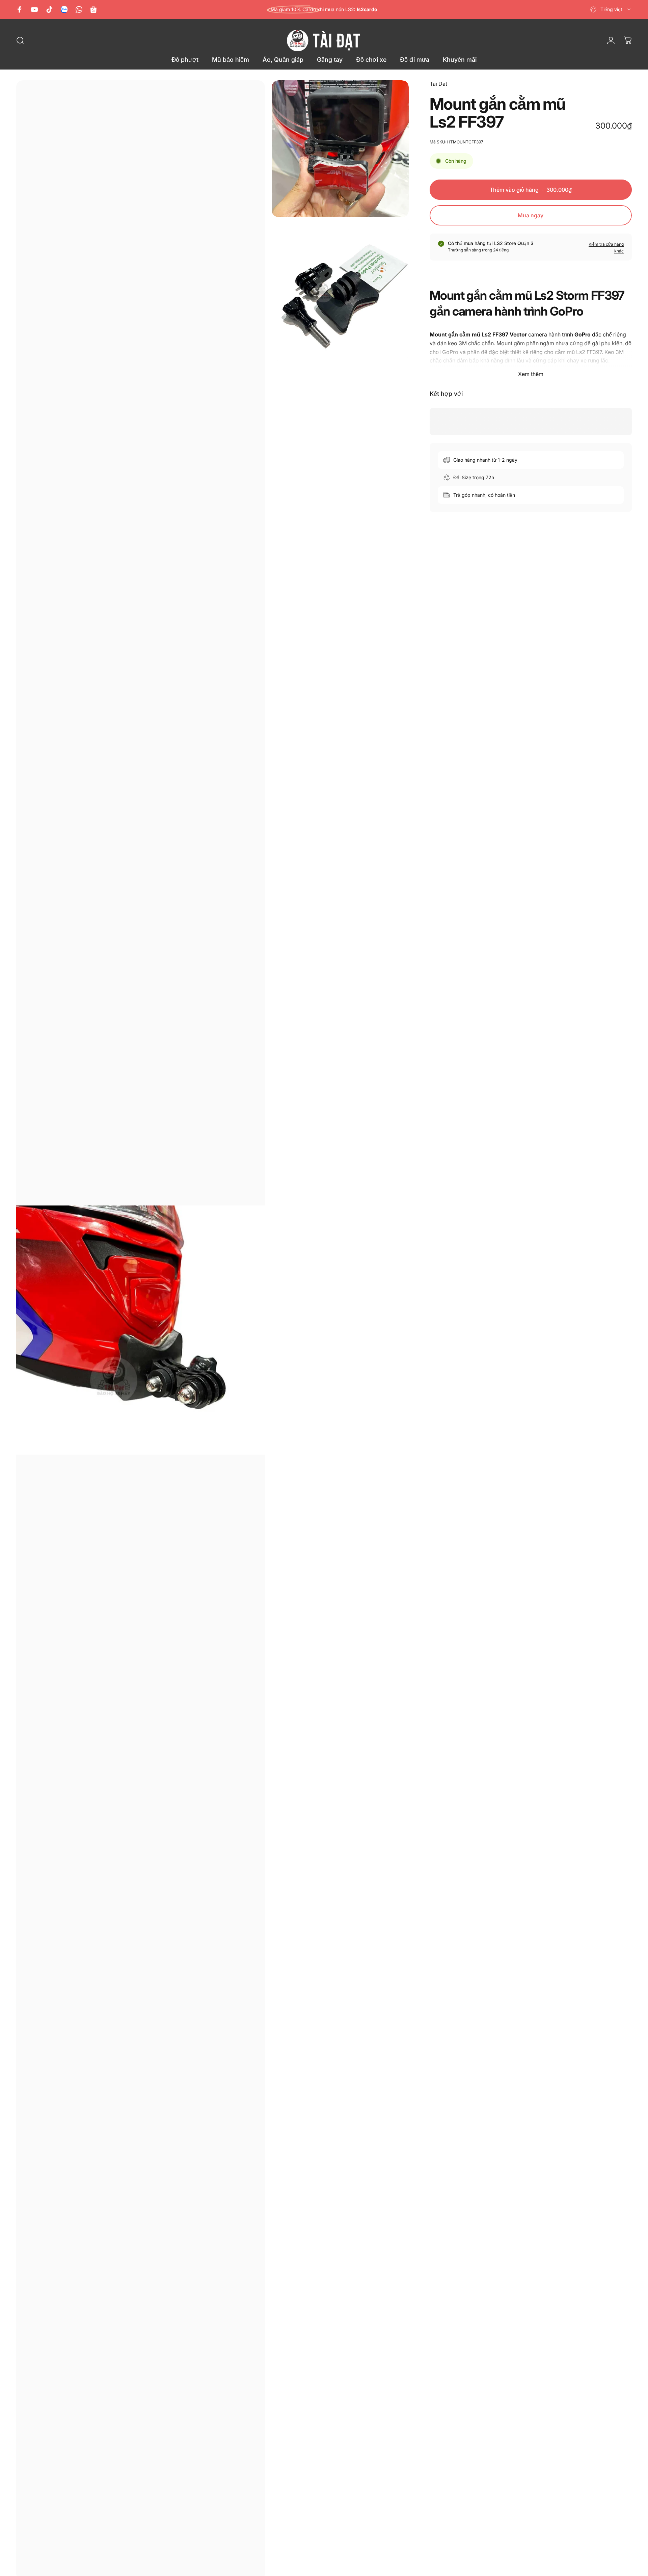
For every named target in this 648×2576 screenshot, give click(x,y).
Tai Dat (438, 84)
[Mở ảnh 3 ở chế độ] (340, 292)
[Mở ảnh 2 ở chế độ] (340, 149)
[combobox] (611, 9)
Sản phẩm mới (324, 9)
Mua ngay (531, 215)
